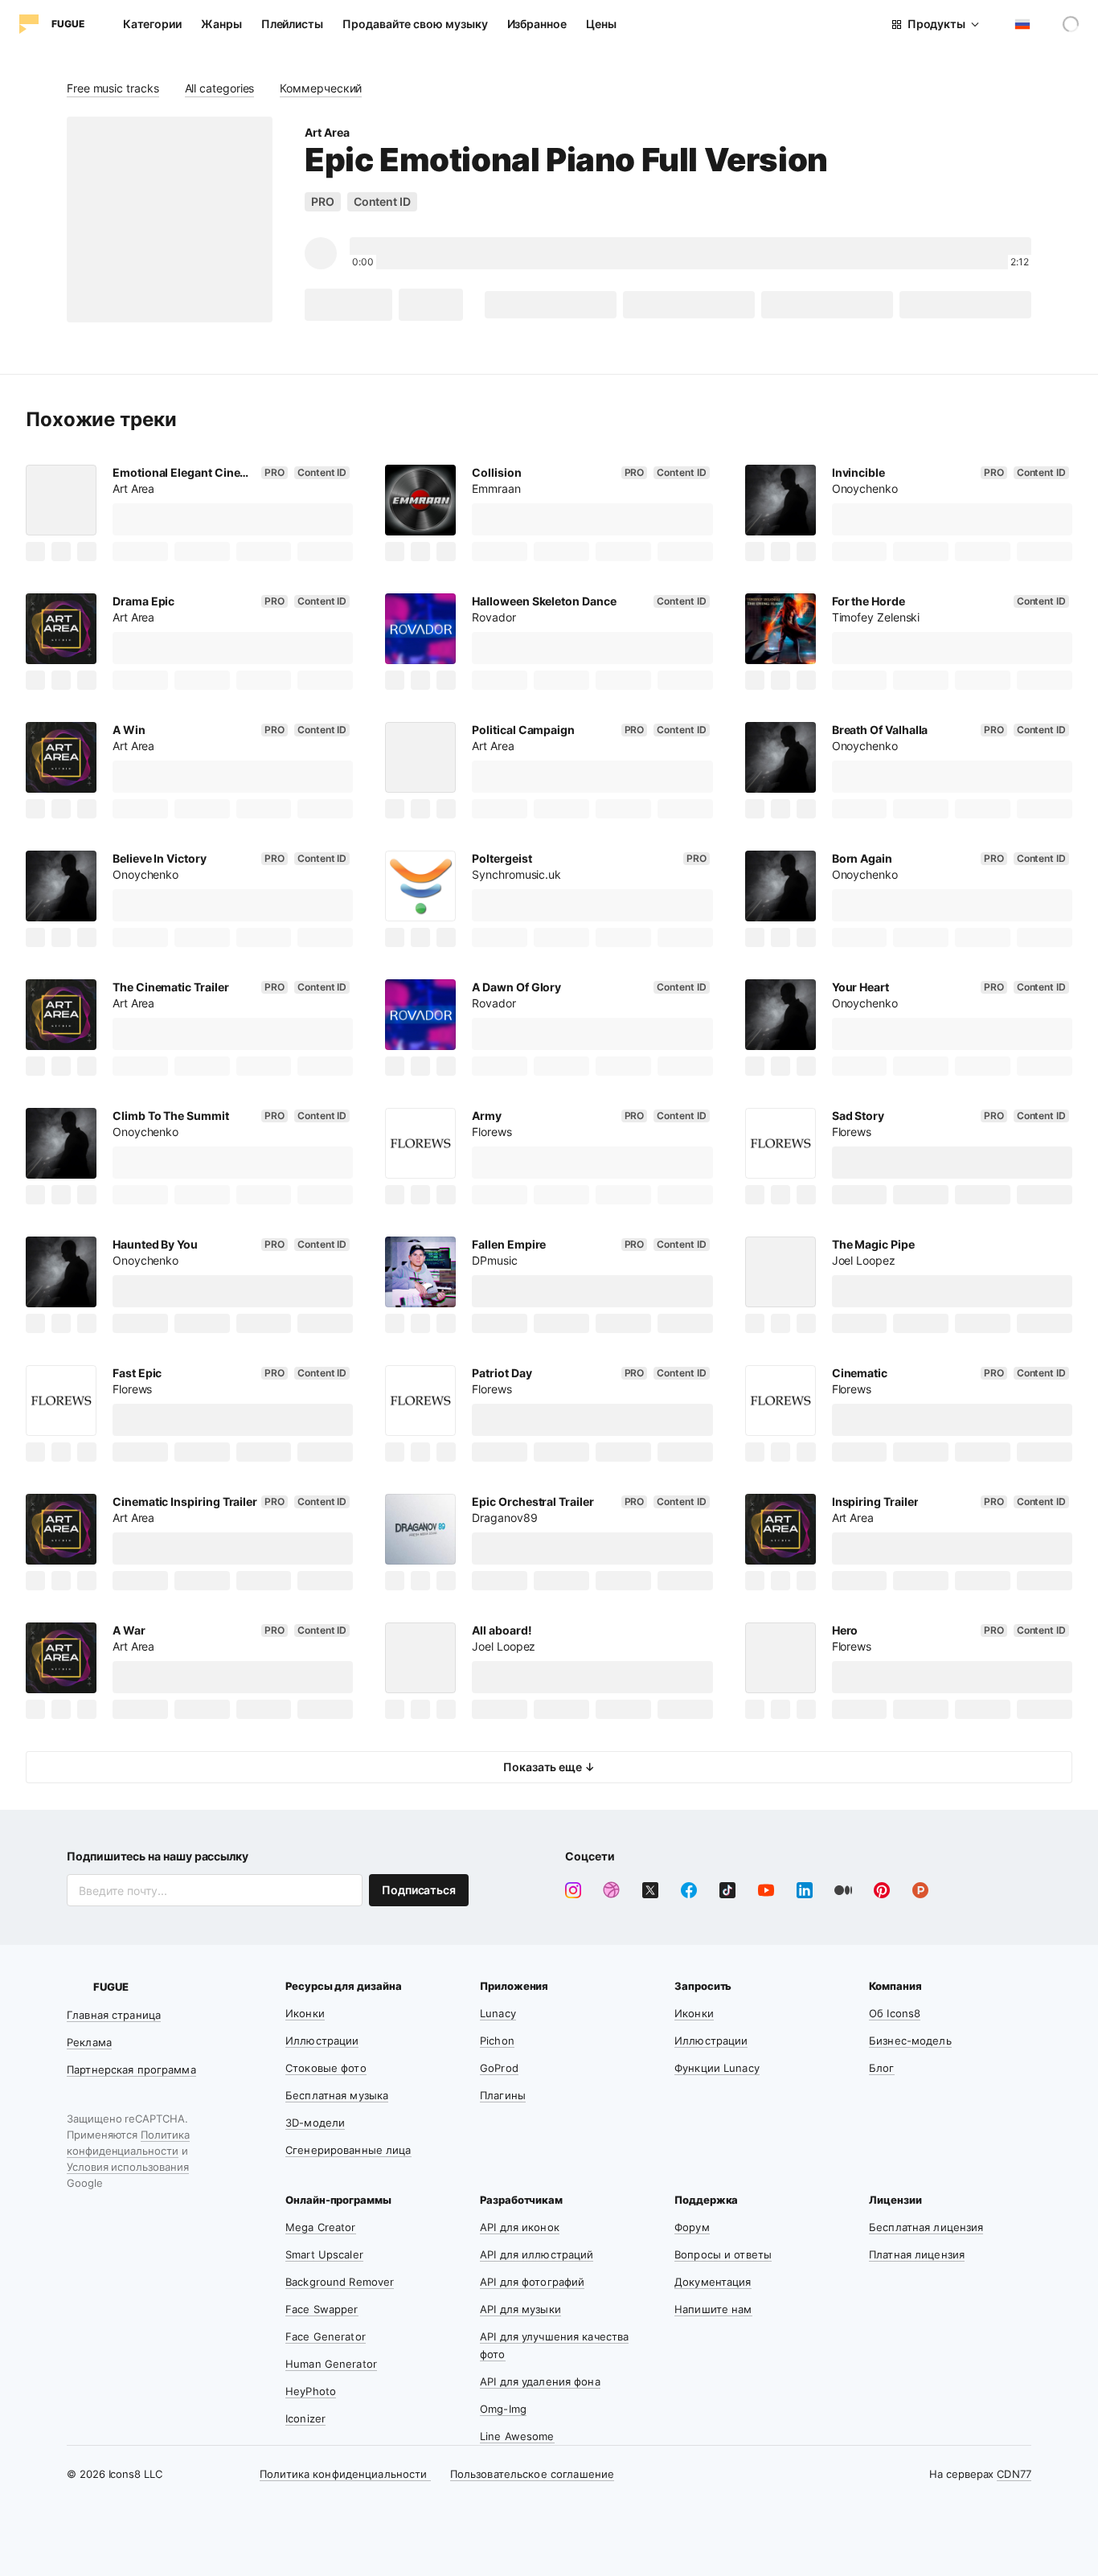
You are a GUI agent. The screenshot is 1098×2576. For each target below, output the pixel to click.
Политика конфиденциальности (345, 2474)
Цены (601, 24)
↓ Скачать (348, 304)
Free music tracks (113, 88)
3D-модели (315, 2123)
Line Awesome (517, 2436)
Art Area (327, 132)
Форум (692, 2227)
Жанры (221, 24)
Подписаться (419, 1890)
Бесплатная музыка (337, 2095)
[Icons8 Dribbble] (612, 1890)
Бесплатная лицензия (926, 2227)
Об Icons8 (895, 2013)
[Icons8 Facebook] (689, 1890)
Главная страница (114, 2015)
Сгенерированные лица (348, 2150)
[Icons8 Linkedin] (805, 1890)
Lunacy (498, 2013)
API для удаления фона (540, 2381)
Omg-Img (503, 2409)
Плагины (503, 2095)
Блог (882, 2068)
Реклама (89, 2042)
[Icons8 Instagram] (573, 1890)
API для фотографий (532, 2282)
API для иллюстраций (537, 2254)
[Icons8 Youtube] (766, 1890)
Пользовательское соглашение (533, 2474)
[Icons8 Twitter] (650, 1890)
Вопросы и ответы (723, 2254)
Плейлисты (292, 24)
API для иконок (520, 2227)
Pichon (497, 2041)
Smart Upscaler (324, 2254)
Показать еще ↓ (549, 1767)
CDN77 (1014, 2474)
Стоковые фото (326, 2068)
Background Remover (340, 2282)
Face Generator (326, 2336)
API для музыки (520, 2309)
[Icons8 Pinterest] (882, 1890)
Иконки (305, 2013)
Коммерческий (321, 88)
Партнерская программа (131, 2069)
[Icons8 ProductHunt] (920, 1890)
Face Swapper (322, 2309)
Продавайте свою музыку (415, 24)
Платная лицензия (917, 2254)
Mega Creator (321, 2227)
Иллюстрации (322, 2041)
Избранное (537, 24)
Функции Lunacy (717, 2068)
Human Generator (331, 2364)
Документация (713, 2282)
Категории (152, 24)
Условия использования (128, 2167)
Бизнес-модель (910, 2041)
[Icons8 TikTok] (727, 1890)
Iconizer (305, 2418)
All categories (220, 88)
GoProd (499, 2068)
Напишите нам (713, 2309)
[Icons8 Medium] (843, 1890)
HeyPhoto (311, 2391)
